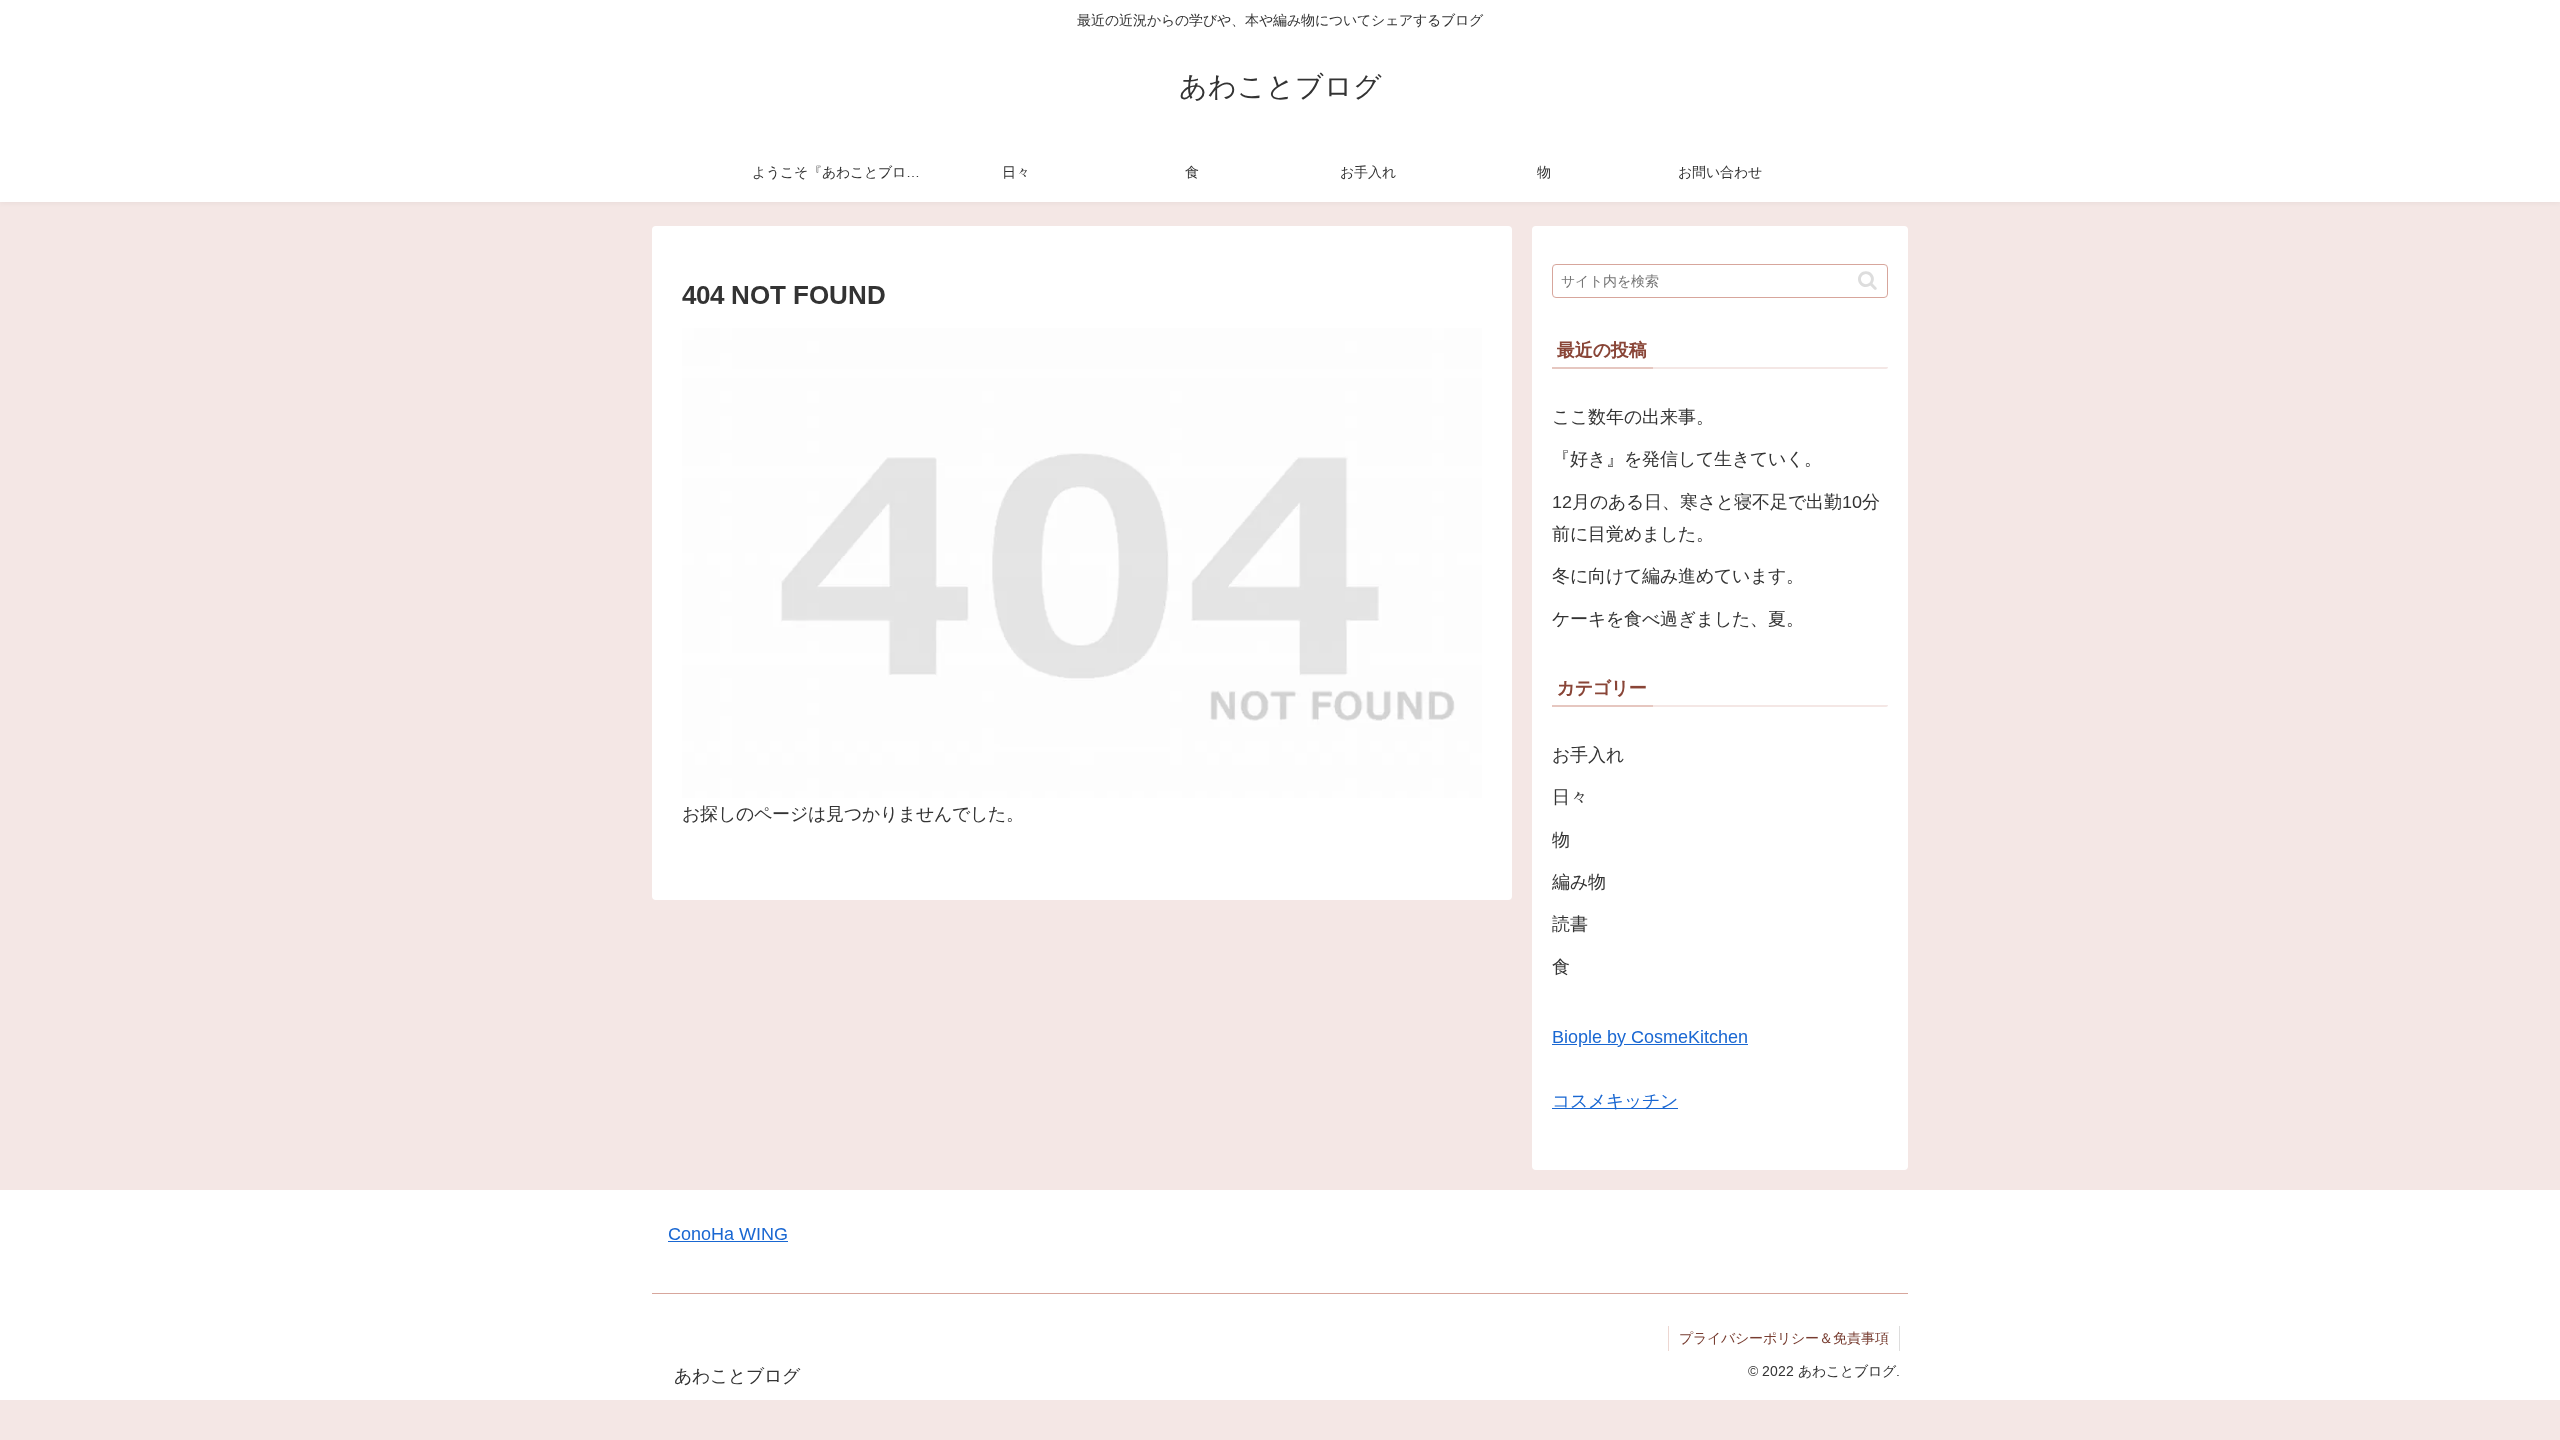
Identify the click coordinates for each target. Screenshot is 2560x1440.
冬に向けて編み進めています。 (1678, 576)
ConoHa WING (728, 1234)
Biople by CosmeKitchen (1650, 1037)
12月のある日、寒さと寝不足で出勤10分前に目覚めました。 (1716, 518)
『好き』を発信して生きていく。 (1687, 459)
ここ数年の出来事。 (1633, 417)
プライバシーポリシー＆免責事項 (1784, 1338)
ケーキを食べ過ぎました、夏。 (1678, 619)
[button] (1867, 280)
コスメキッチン (1615, 1101)
